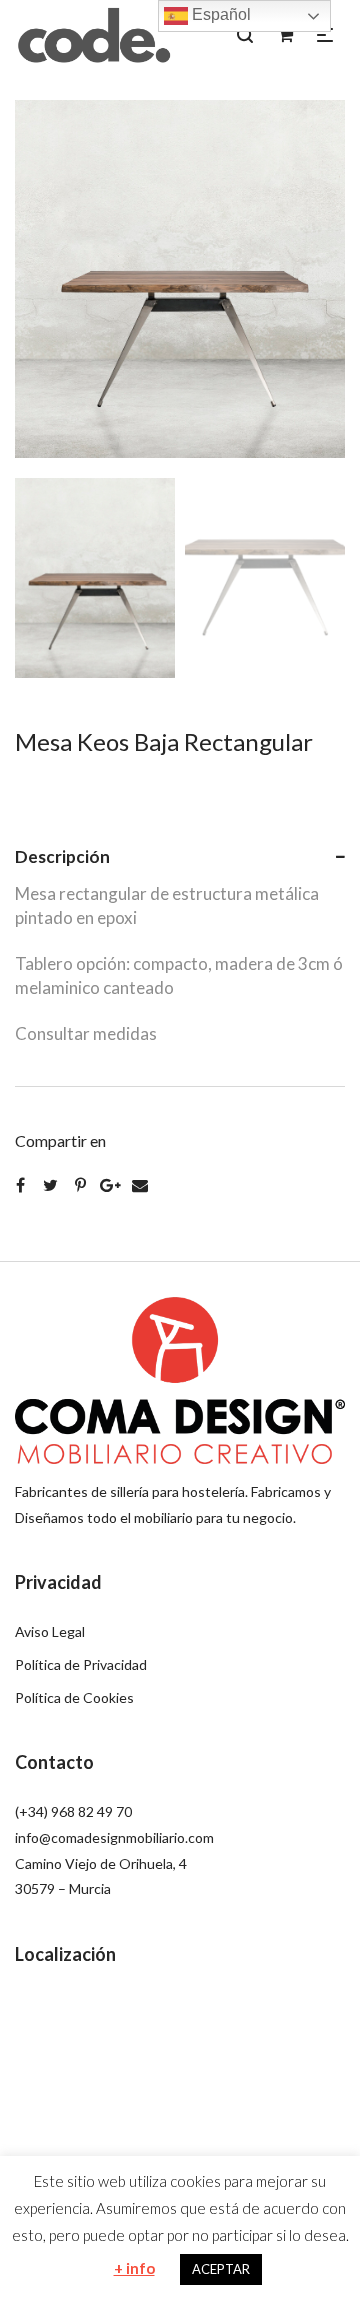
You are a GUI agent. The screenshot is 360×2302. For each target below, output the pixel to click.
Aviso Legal (50, 1631)
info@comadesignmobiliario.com (114, 1837)
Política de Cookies (74, 1697)
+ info (134, 2268)
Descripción (62, 856)
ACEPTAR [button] (221, 2269)
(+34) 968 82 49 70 (73, 1811)
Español (219, 14)
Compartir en (60, 1140)
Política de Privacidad (81, 1664)
